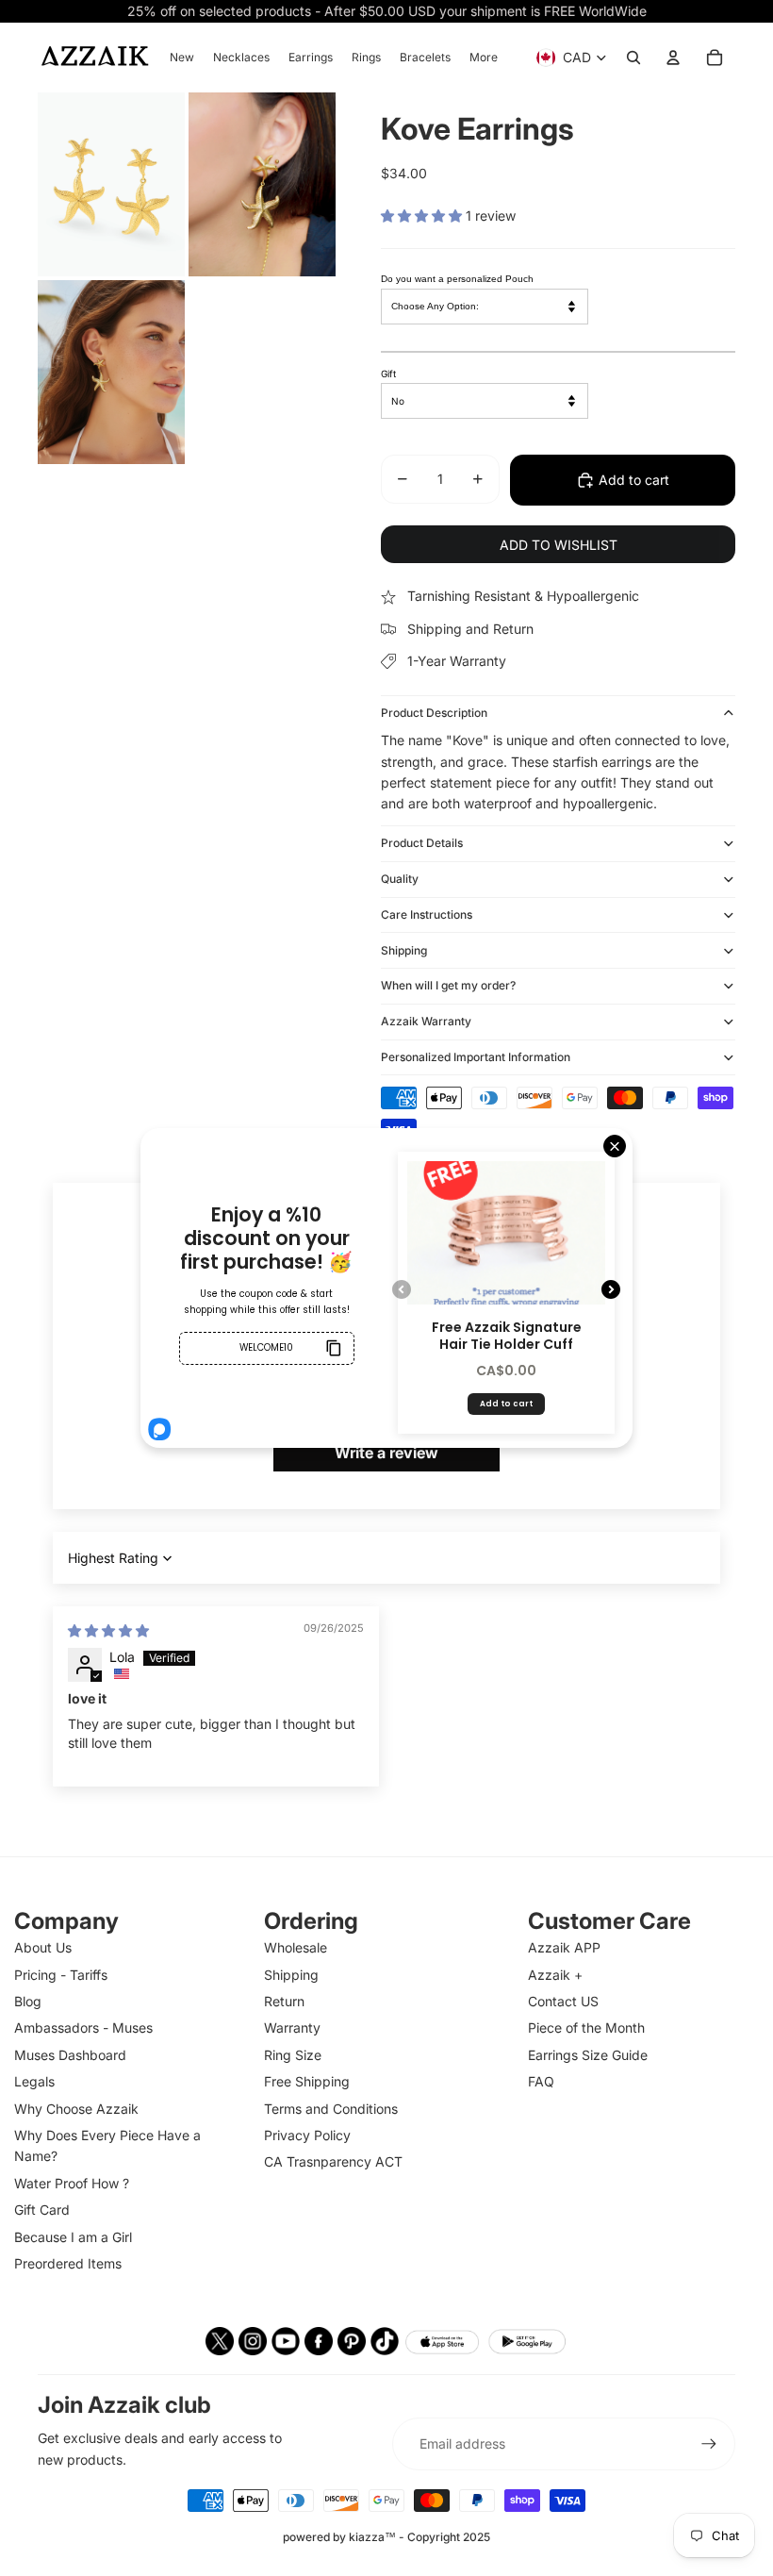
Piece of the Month (586, 2028)
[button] (423, 216)
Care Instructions (427, 914)
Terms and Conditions (331, 2109)
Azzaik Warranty (426, 1021)
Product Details (422, 843)
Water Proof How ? (72, 2183)
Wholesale (296, 1947)
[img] (108, 1630)
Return (284, 2001)
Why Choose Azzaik (76, 2109)
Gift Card (42, 2210)
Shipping (404, 950)
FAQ (541, 2081)
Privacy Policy (307, 2135)
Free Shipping (307, 2081)
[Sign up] (709, 2444)
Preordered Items (68, 2263)
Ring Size (293, 2055)
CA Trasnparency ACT (333, 2161)
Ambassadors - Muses (83, 2028)
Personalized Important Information (476, 1057)
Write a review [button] (386, 1453)
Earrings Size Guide (588, 2055)
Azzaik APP (564, 1947)
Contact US (563, 2001)
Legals (34, 2081)
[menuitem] (182, 58)
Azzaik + (555, 1975)
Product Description (434, 713)
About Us (43, 1947)
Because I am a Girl (73, 2237)
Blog (28, 2001)
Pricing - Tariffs (61, 1975)
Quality (400, 879)
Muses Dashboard (70, 2055)
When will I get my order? (448, 985)
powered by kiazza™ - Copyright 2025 (386, 2537)
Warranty (292, 2028)
